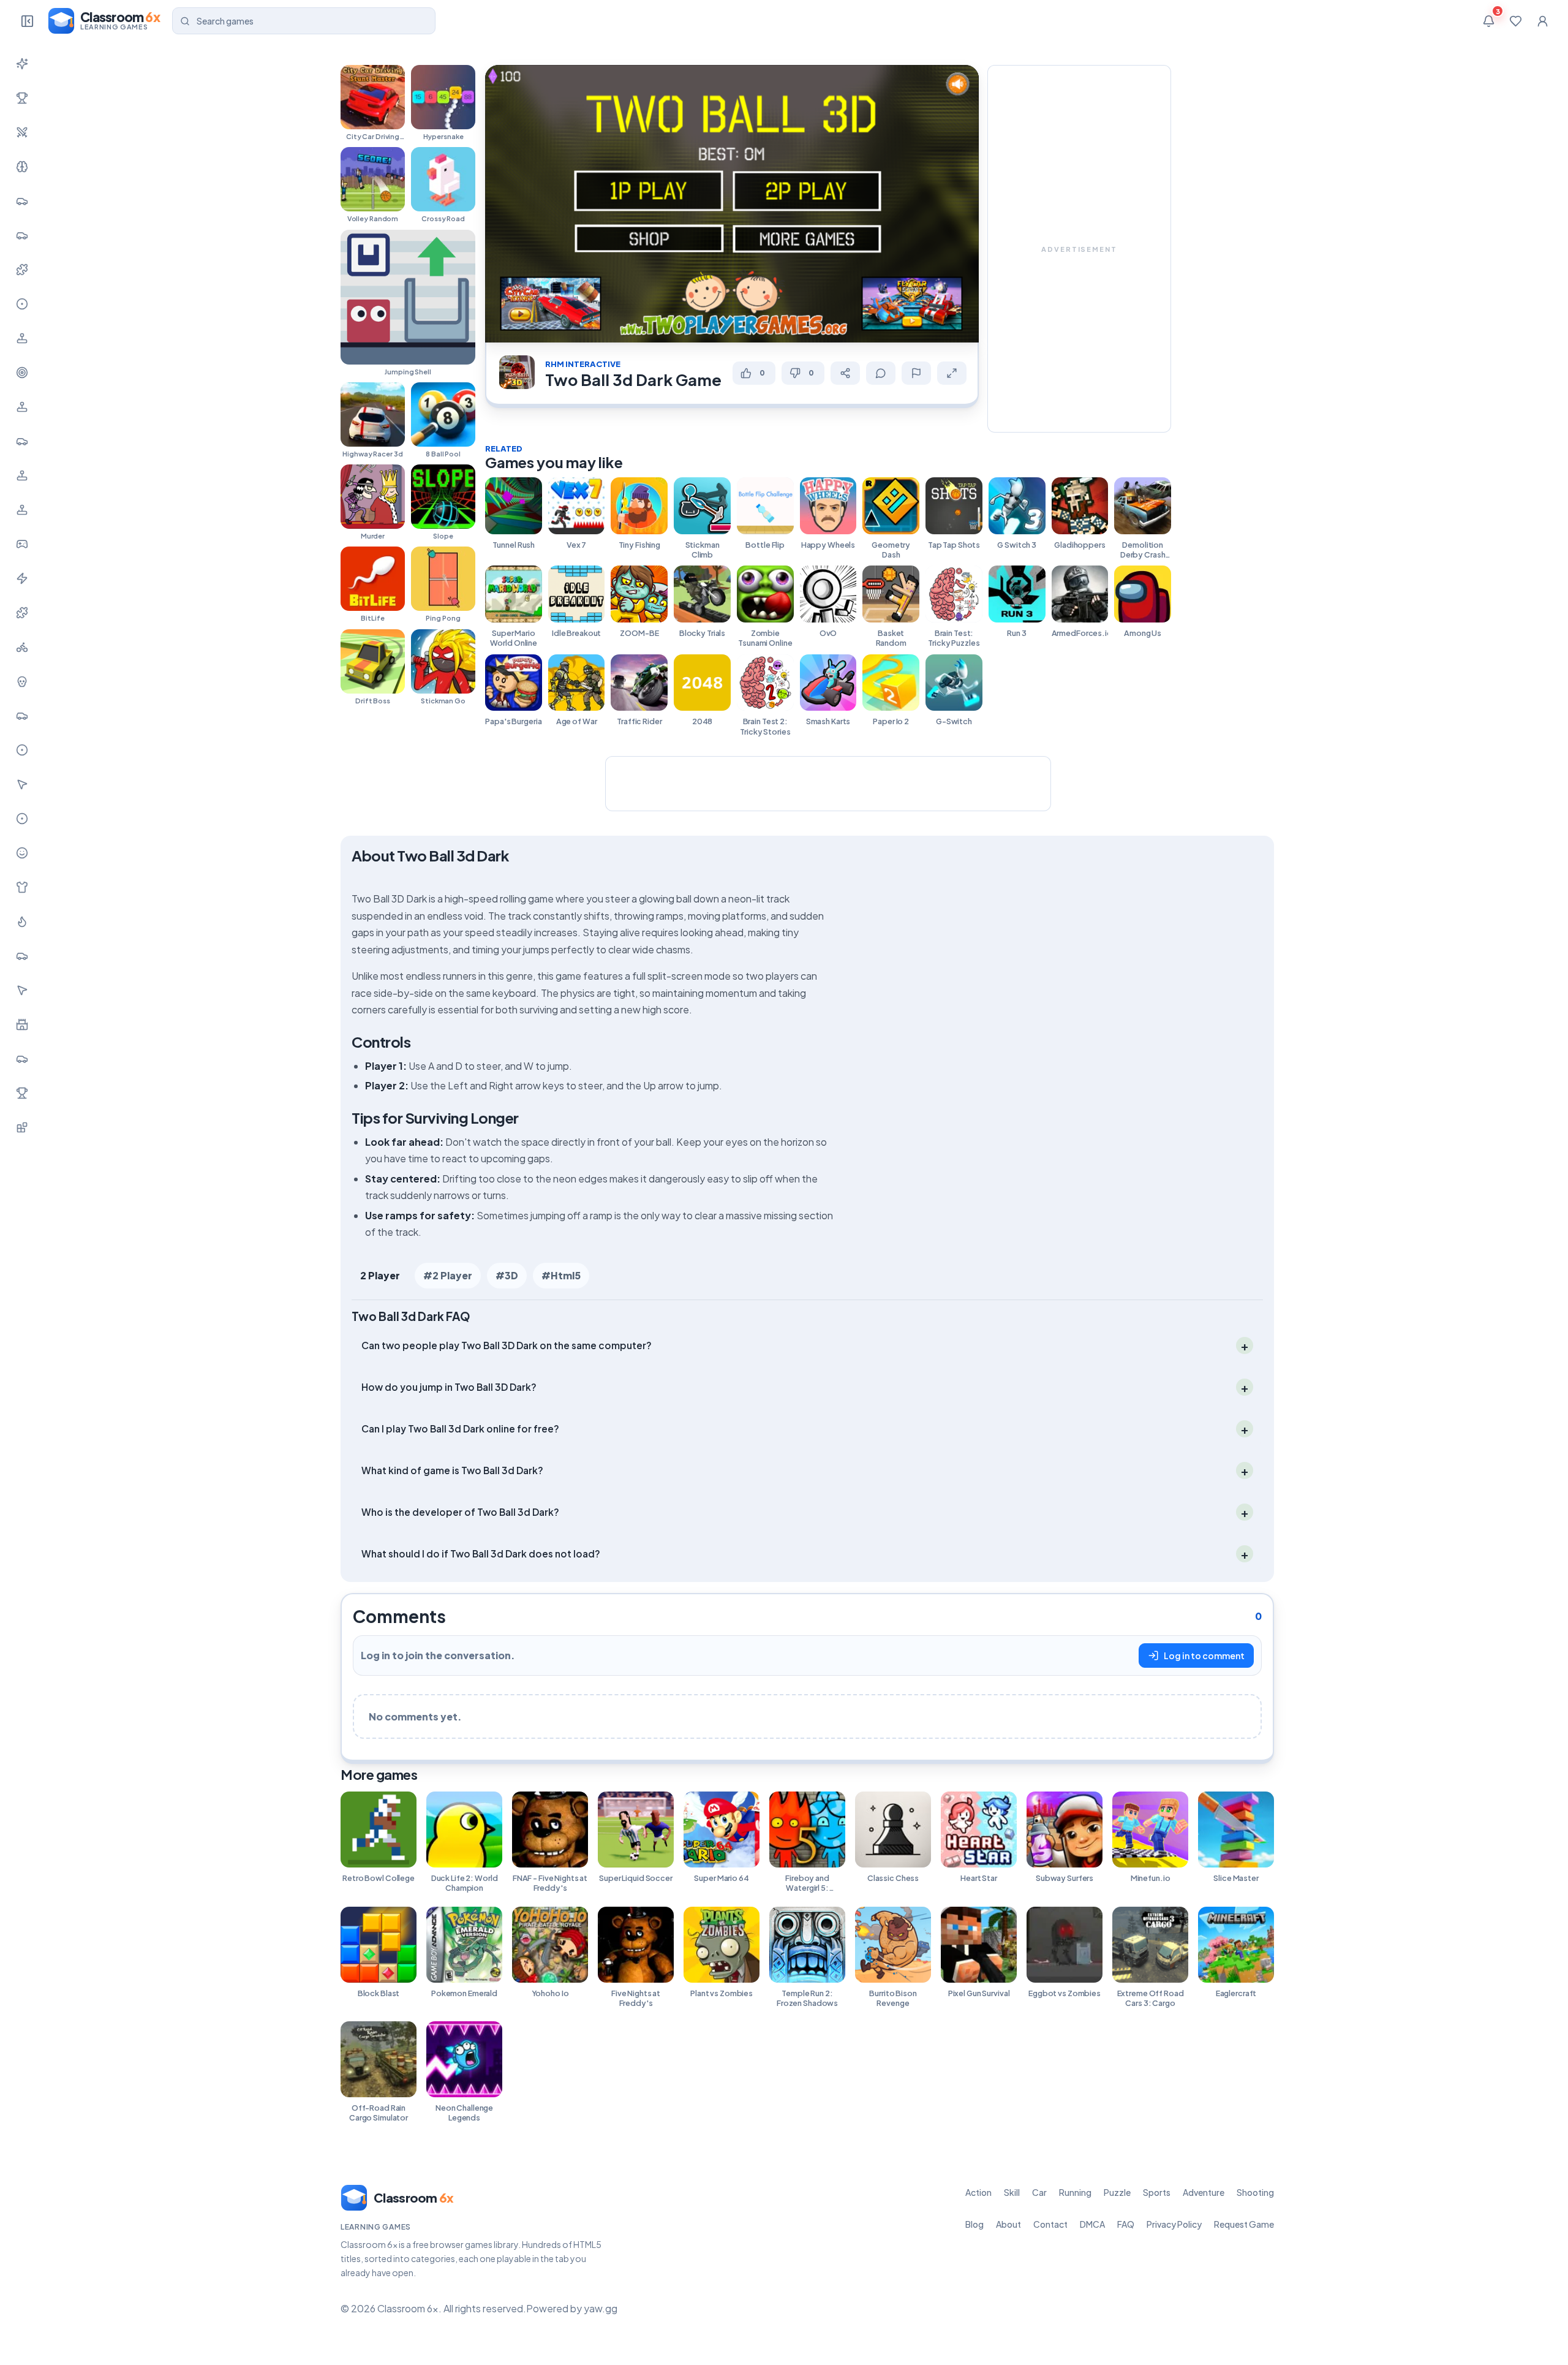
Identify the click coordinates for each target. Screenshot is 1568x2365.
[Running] (22, 235)
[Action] (22, 132)
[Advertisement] (1079, 249)
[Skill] (22, 167)
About (1008, 2224)
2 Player (380, 1275)
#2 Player (448, 1275)
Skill (1012, 2192)
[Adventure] (22, 338)
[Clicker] (22, 784)
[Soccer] (22, 819)
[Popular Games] (22, 98)
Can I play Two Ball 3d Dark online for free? (460, 1428)
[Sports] (22, 304)
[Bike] (22, 647)
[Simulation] (22, 407)
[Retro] (22, 613)
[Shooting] (22, 373)
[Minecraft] (22, 1127)
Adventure (1204, 2192)
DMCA (1092, 2224)
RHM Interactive (583, 364)
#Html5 (561, 1275)
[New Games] (22, 64)
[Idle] (22, 544)
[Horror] (22, 681)
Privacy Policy (1174, 2224)
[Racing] (22, 441)
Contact (1050, 2224)
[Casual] (22, 853)
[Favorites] (1515, 21)
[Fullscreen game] (952, 373)
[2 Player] (22, 475)
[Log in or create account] (1542, 21)
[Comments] (881, 373)
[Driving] (22, 716)
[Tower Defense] (22, 1024)
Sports (1157, 2192)
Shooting (1255, 2192)
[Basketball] (22, 750)
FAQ (1126, 2224)
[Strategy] (22, 921)
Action (978, 2192)
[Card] (22, 956)
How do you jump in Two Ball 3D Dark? (449, 1387)
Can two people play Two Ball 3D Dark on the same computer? (507, 1345)
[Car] (22, 201)
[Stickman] (22, 578)
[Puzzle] (22, 270)
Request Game (1244, 2224)
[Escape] (22, 1059)
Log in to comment (1204, 1655)
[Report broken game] (916, 373)
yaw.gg (601, 2308)
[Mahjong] (22, 1093)
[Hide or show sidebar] (27, 21)
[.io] (22, 510)
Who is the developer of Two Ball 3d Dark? (460, 1512)
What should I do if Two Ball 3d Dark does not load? (481, 1553)
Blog (974, 2224)
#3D (507, 1275)
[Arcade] (22, 990)
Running (1075, 2192)
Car (1039, 2192)
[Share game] (845, 373)
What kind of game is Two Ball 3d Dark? (452, 1470)
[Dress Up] (22, 887)
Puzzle (1117, 2192)
